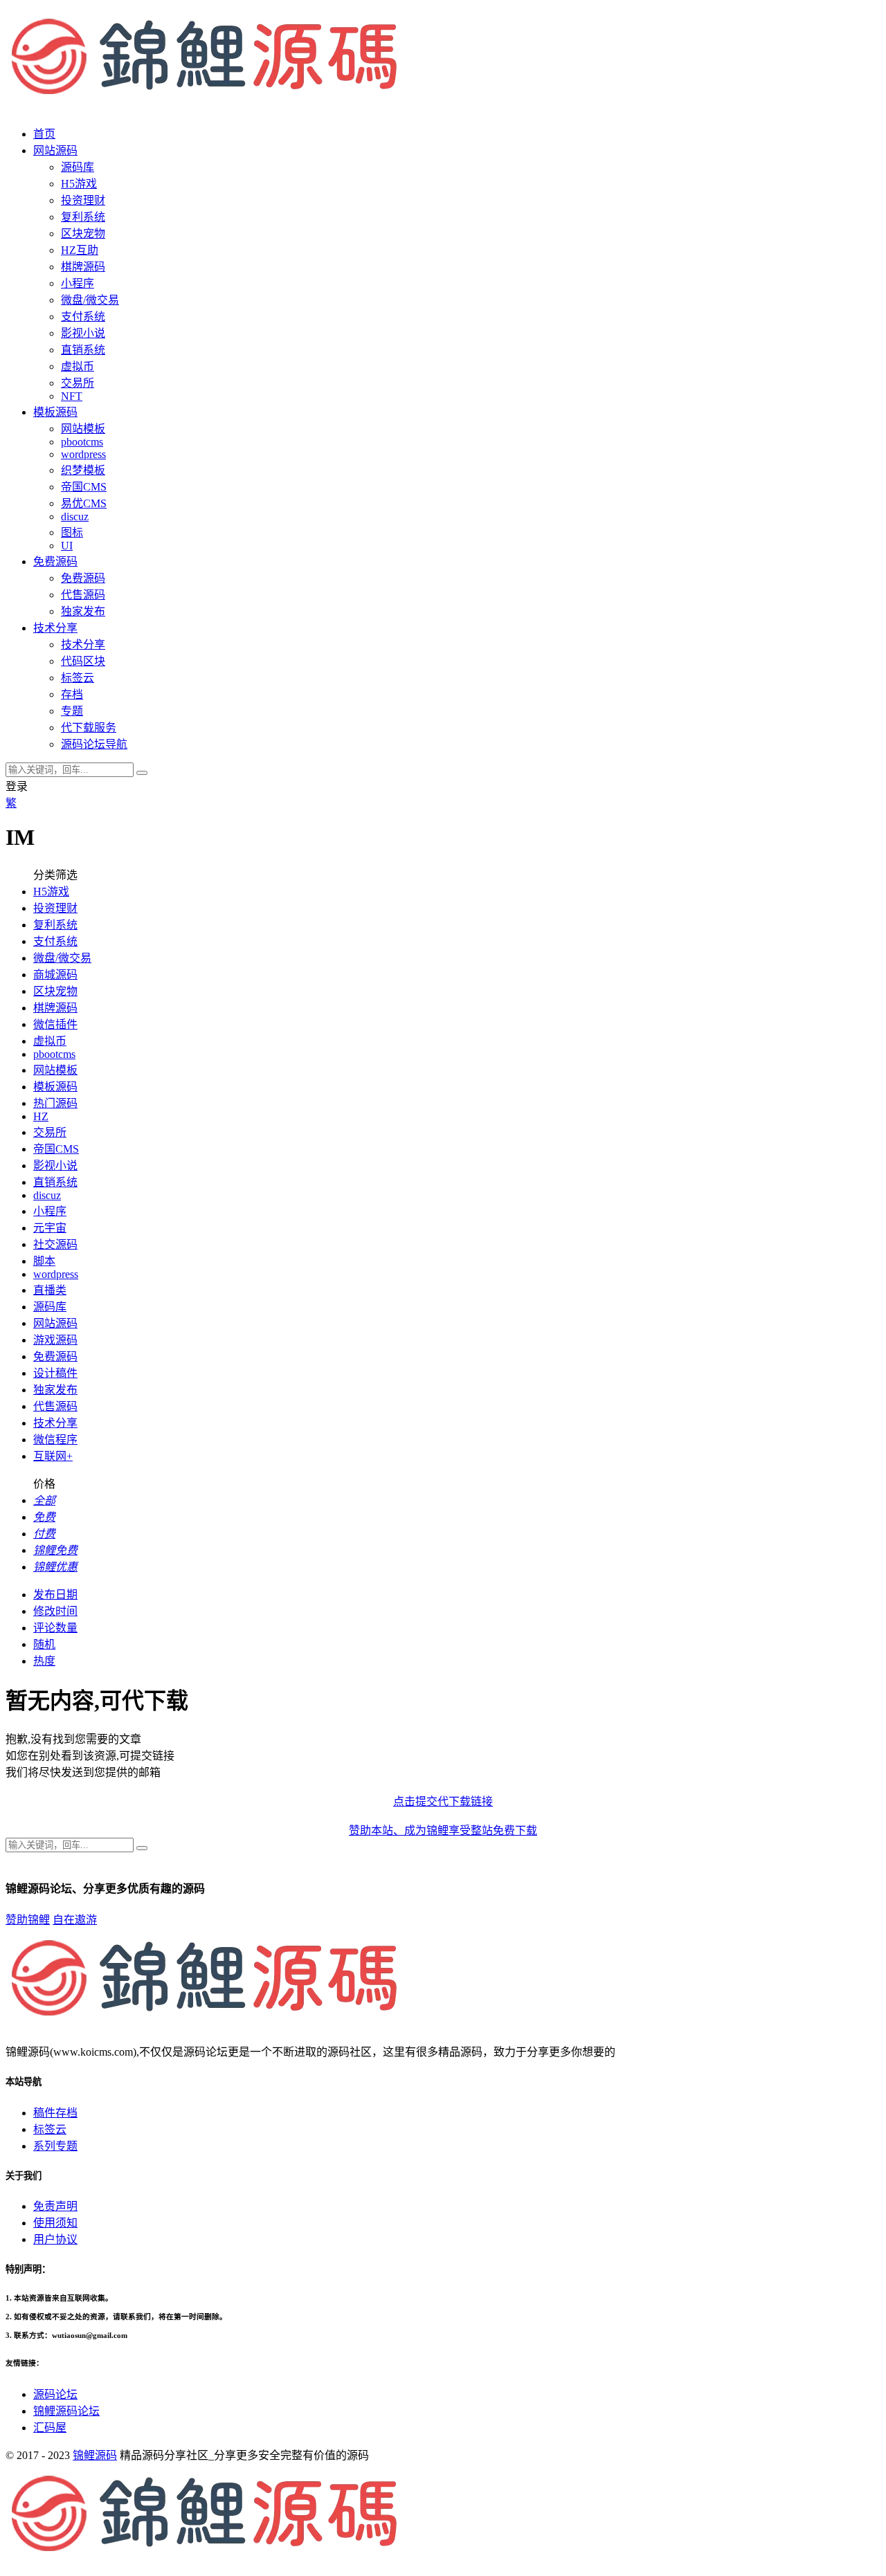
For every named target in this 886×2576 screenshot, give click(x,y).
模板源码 (55, 1087)
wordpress (83, 454)
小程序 (78, 283)
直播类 (50, 1290)
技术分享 (83, 645)
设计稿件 (55, 1373)
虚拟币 (78, 366)
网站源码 (55, 1323)
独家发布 (83, 611)
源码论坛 (55, 2394)
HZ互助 (80, 250)
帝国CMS (84, 487)
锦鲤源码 (95, 2455)
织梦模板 (83, 470)
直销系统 (83, 350)
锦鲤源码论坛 (66, 2411)
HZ (41, 1116)
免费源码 (83, 578)
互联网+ (53, 1456)
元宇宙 (50, 1228)
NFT (72, 396)
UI (67, 546)
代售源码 (83, 595)
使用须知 (55, 2223)
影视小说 (83, 333)
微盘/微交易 (90, 300)
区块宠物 (83, 234)
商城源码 (55, 975)
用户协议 (55, 2239)
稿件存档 (55, 2113)
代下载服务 (89, 728)
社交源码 (55, 1244)
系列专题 (55, 2146)
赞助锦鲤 (28, 1920)
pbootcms (82, 442)
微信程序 (55, 1440)
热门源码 (55, 1103)
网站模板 (83, 429)
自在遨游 (75, 1920)
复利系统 (83, 217)
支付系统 (83, 317)
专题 (72, 711)
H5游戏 (79, 184)
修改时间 (55, 1611)
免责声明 (55, 2206)
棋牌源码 (83, 267)
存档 (72, 694)
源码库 (50, 1307)
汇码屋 (50, 2428)
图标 (72, 532)
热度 (44, 1661)
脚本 (44, 1261)
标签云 (78, 678)
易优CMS (84, 503)
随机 (44, 1644)
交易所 (78, 383)
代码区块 (83, 661)
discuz (75, 517)
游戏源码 (55, 1340)
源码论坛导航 (94, 744)
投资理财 (83, 200)
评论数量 (55, 1628)
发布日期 (55, 1595)
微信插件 (55, 1024)
